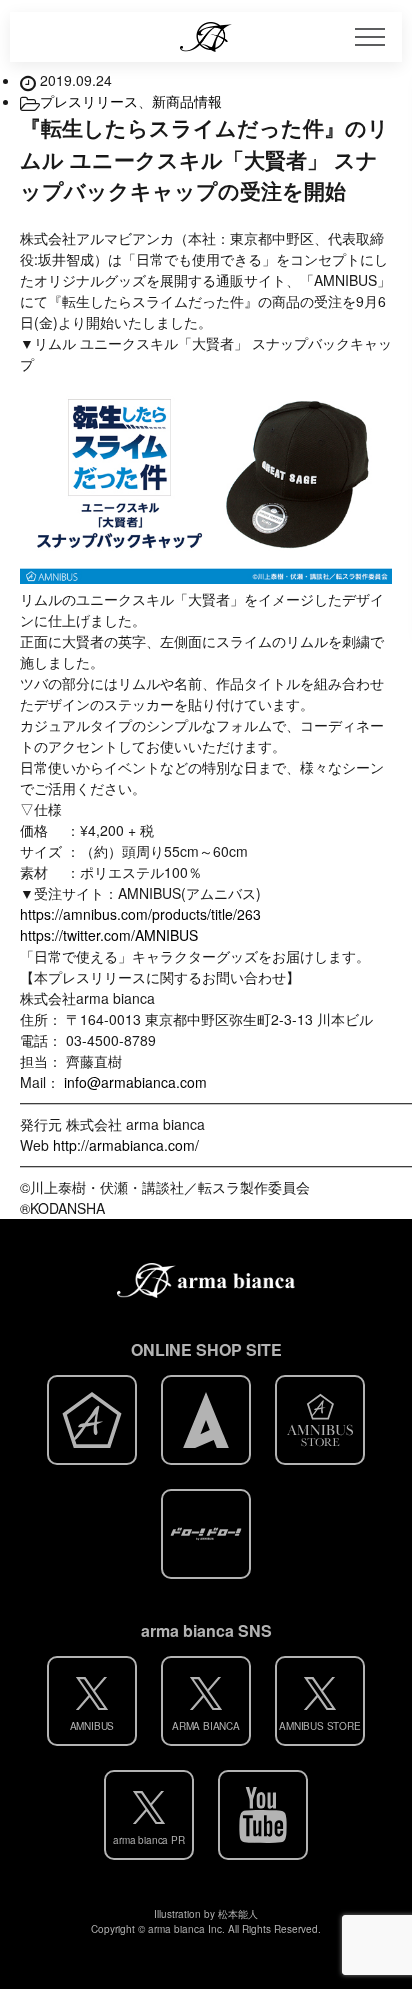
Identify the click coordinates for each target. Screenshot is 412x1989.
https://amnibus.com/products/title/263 (140, 914)
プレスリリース (89, 101)
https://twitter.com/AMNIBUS (109, 935)
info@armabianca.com (135, 1082)
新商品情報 (187, 101)
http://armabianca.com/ (126, 1145)
